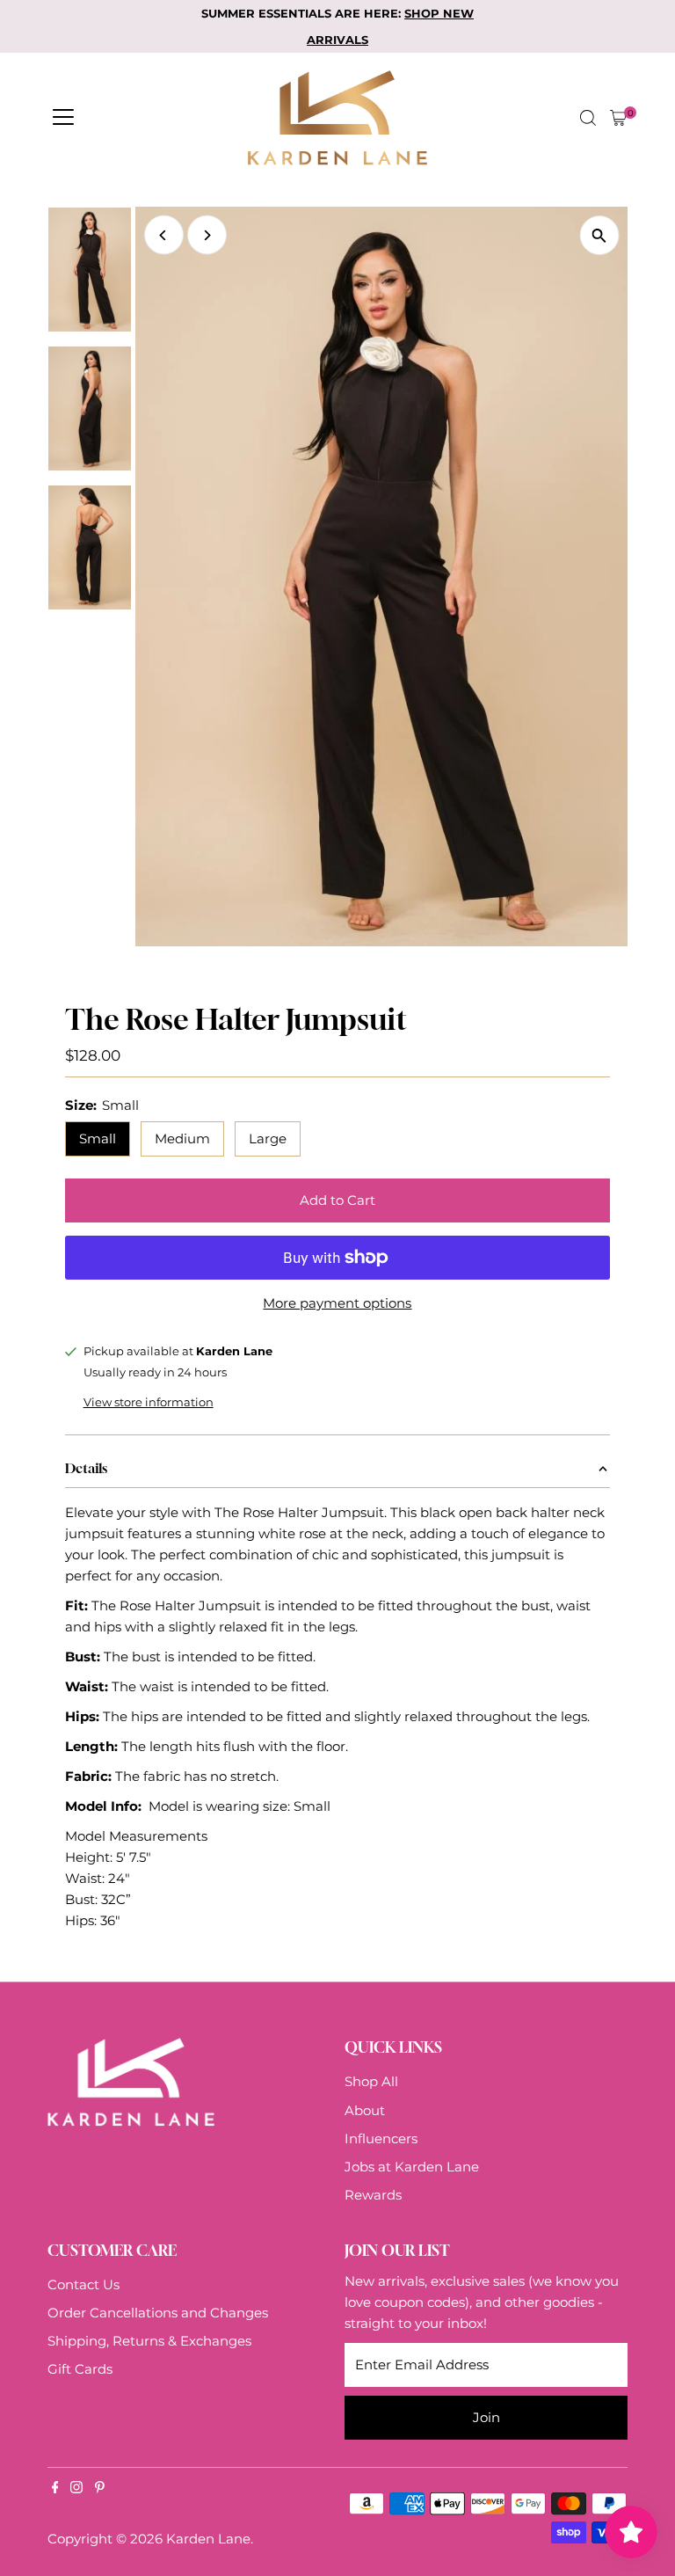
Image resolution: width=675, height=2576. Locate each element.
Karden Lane (208, 2539)
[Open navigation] (63, 118)
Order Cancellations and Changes (158, 2313)
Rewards (373, 2195)
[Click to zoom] (599, 235)
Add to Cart (337, 1200)
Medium (182, 1138)
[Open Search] (588, 118)
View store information (149, 1402)
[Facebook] (55, 2489)
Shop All (371, 2081)
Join (486, 2417)
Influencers (381, 2138)
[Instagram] (76, 2489)
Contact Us (83, 2284)
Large (268, 1138)
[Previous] (164, 235)
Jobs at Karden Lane (412, 2167)
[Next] (207, 235)
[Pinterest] (100, 2489)
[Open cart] (618, 118)
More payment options (337, 1303)
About (365, 2110)
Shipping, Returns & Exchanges (149, 2341)
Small (98, 1138)
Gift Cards (80, 2369)
